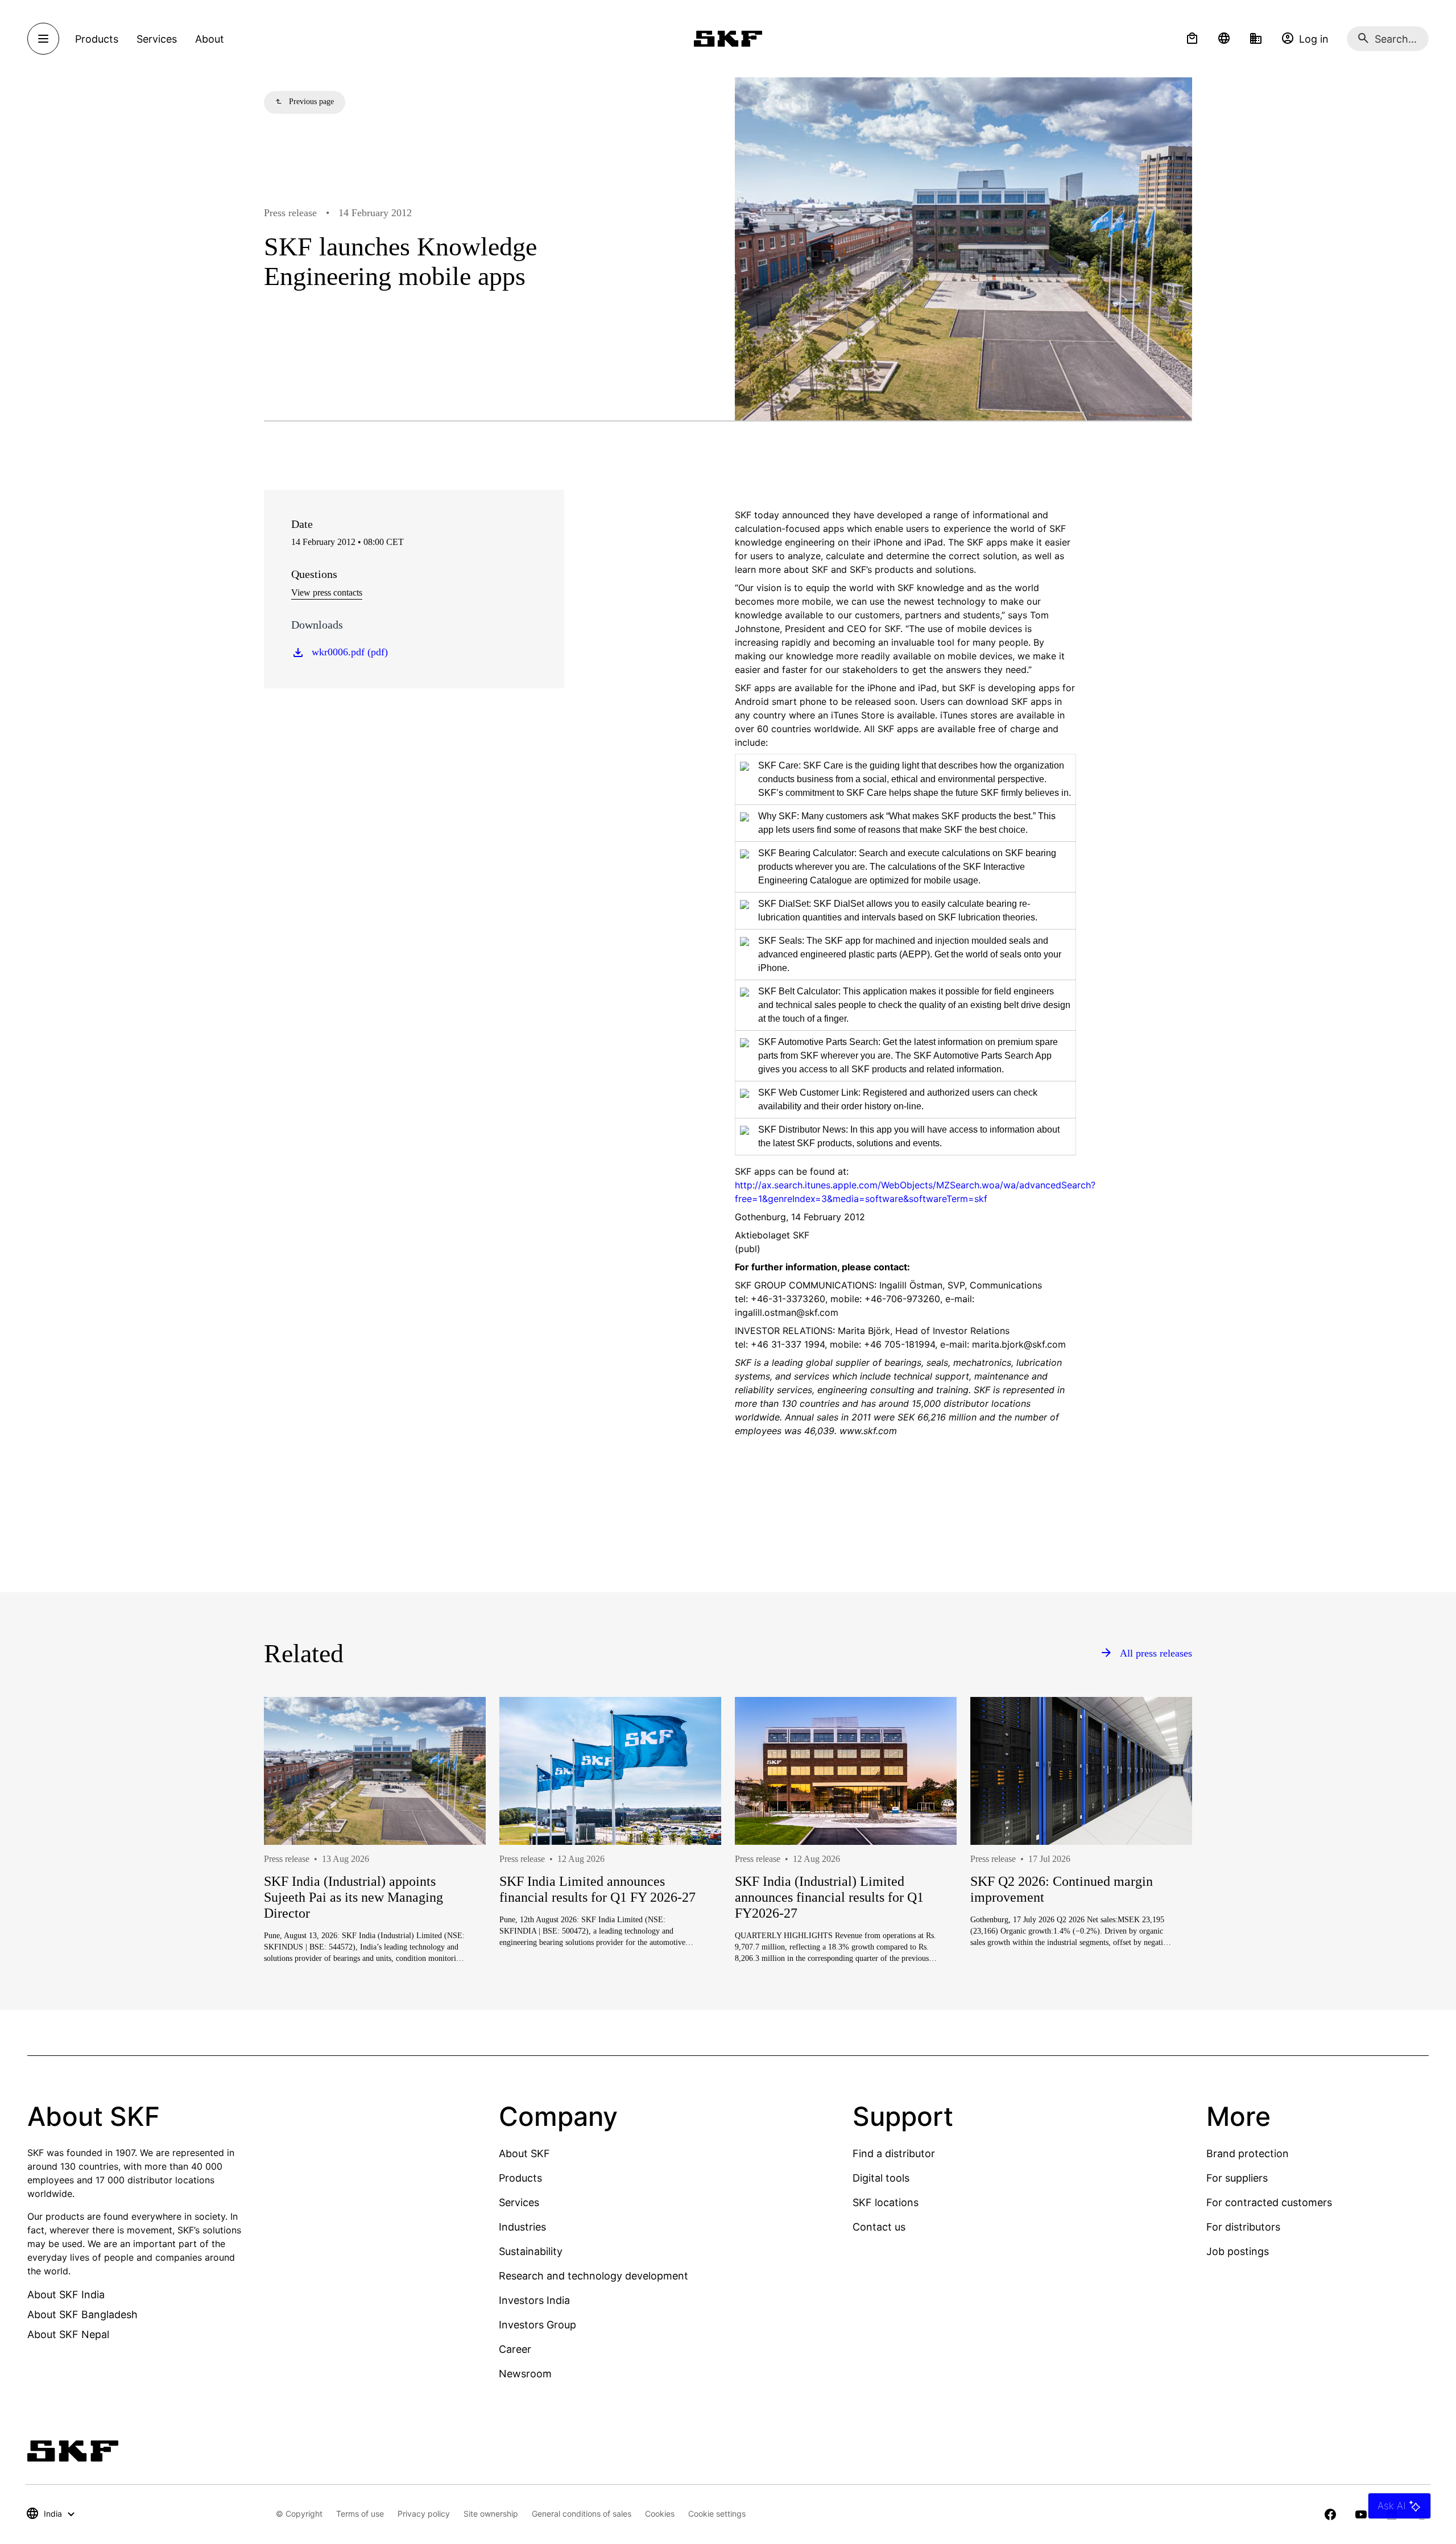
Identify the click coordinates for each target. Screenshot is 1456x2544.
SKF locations (886, 2202)
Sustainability (531, 2251)
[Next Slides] (1163, 1871)
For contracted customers (1269, 2202)
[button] (1192, 39)
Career (515, 2349)
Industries (522, 2227)
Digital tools (881, 2178)
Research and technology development (593, 2276)
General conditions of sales (582, 2514)
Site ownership (491, 2514)
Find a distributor (894, 2153)
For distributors (1243, 2227)
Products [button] (97, 39)
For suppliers (1237, 2178)
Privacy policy (424, 2514)
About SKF (524, 2153)
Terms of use (360, 2514)
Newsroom (525, 2374)
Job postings (1238, 2251)
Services (519, 2202)
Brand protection (1248, 2153)
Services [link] (157, 39)
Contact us (879, 2227)
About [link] (210, 39)
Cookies (660, 2514)
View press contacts (327, 592)
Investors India (534, 2300)
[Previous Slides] (293, 1871)
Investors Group (537, 2325)
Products (520, 2178)
